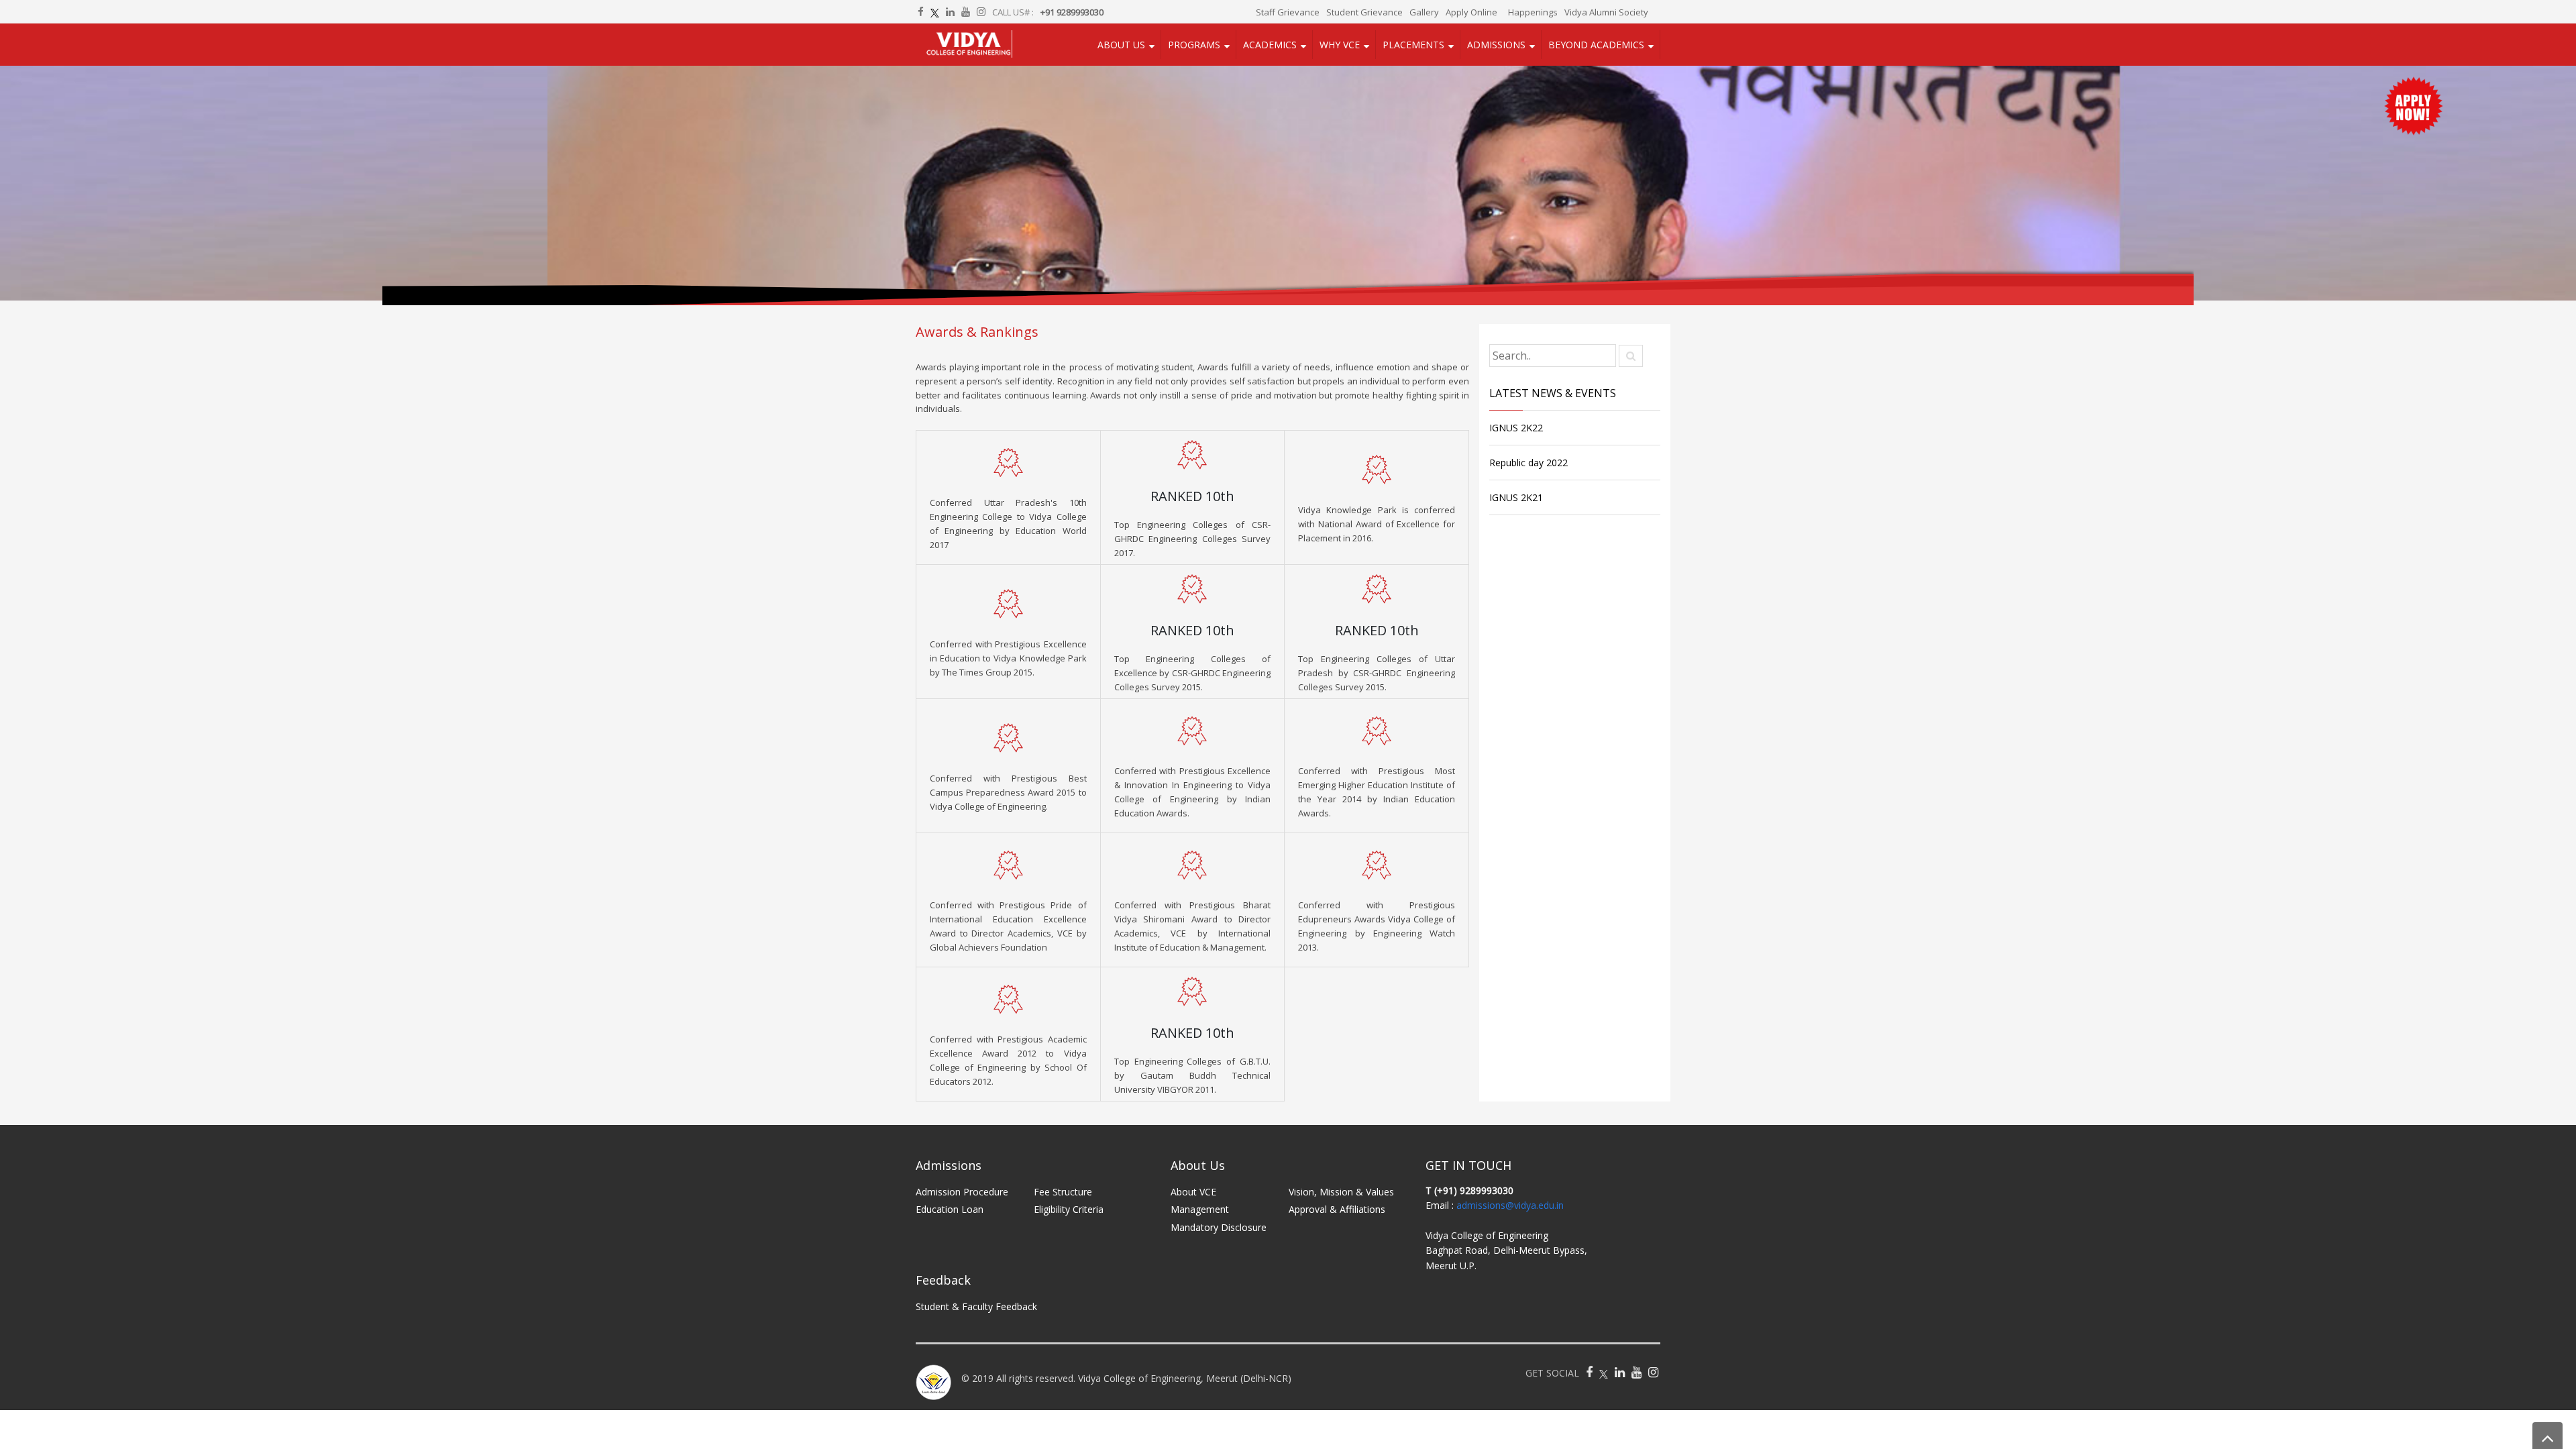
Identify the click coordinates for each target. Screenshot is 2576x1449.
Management (1200, 1213)
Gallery (1424, 12)
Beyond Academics (1596, 47)
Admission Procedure (962, 1196)
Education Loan (950, 1213)
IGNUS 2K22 (1516, 432)
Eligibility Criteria (1069, 1213)
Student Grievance (1364, 12)
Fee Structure (1063, 1196)
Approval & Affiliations (1337, 1213)
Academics (1278, 47)
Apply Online (1471, 12)
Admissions (1498, 47)
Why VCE (1346, 47)
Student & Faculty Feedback (976, 1310)
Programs (1204, 47)
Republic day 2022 (1528, 467)
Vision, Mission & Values (1341, 1196)
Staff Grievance (1288, 12)
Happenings (1533, 12)
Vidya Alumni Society (1606, 12)
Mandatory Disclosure (1219, 1231)
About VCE (1193, 1196)
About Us (1133, 47)
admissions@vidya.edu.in (1510, 1209)
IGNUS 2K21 (1516, 501)
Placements (1417, 47)
